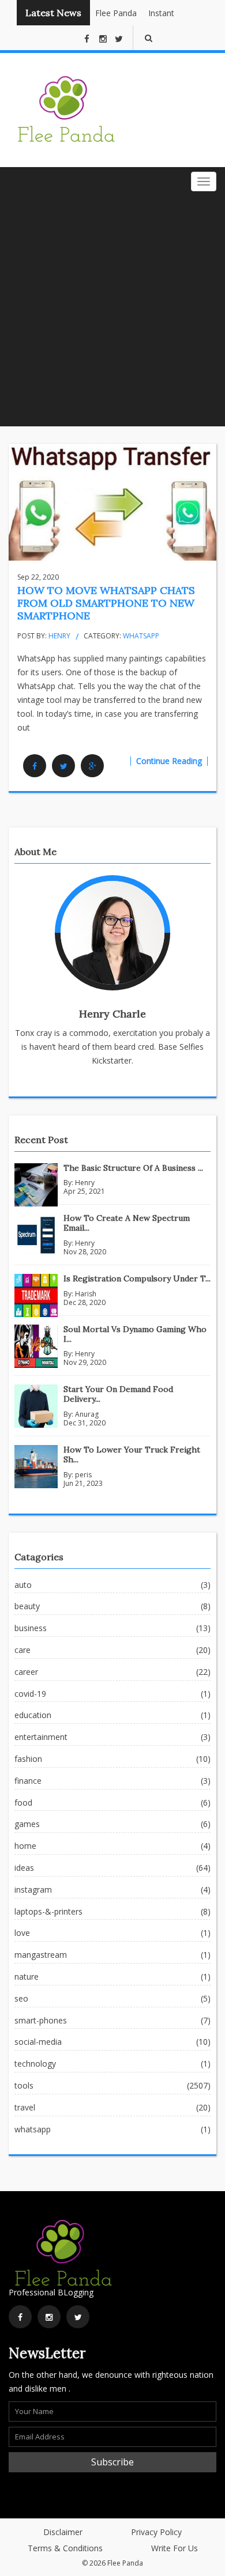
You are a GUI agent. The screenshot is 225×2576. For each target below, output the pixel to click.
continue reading (169, 761)
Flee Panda (111, 13)
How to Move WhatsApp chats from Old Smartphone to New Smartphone (106, 603)
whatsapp (141, 636)
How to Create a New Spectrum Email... (127, 1223)
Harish (86, 1294)
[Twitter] (63, 766)
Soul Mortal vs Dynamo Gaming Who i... (135, 1334)
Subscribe (112, 2462)
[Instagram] (49, 2317)
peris (83, 1475)
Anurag (87, 1414)
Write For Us (175, 2548)
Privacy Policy (156, 2532)
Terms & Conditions (65, 2548)
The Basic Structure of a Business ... (133, 1168)
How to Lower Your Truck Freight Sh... (132, 1455)
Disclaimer (63, 2532)
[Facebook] (35, 766)
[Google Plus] (92, 766)
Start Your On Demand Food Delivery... (118, 1394)
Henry (59, 636)
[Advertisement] (112, 308)
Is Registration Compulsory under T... (137, 1278)
